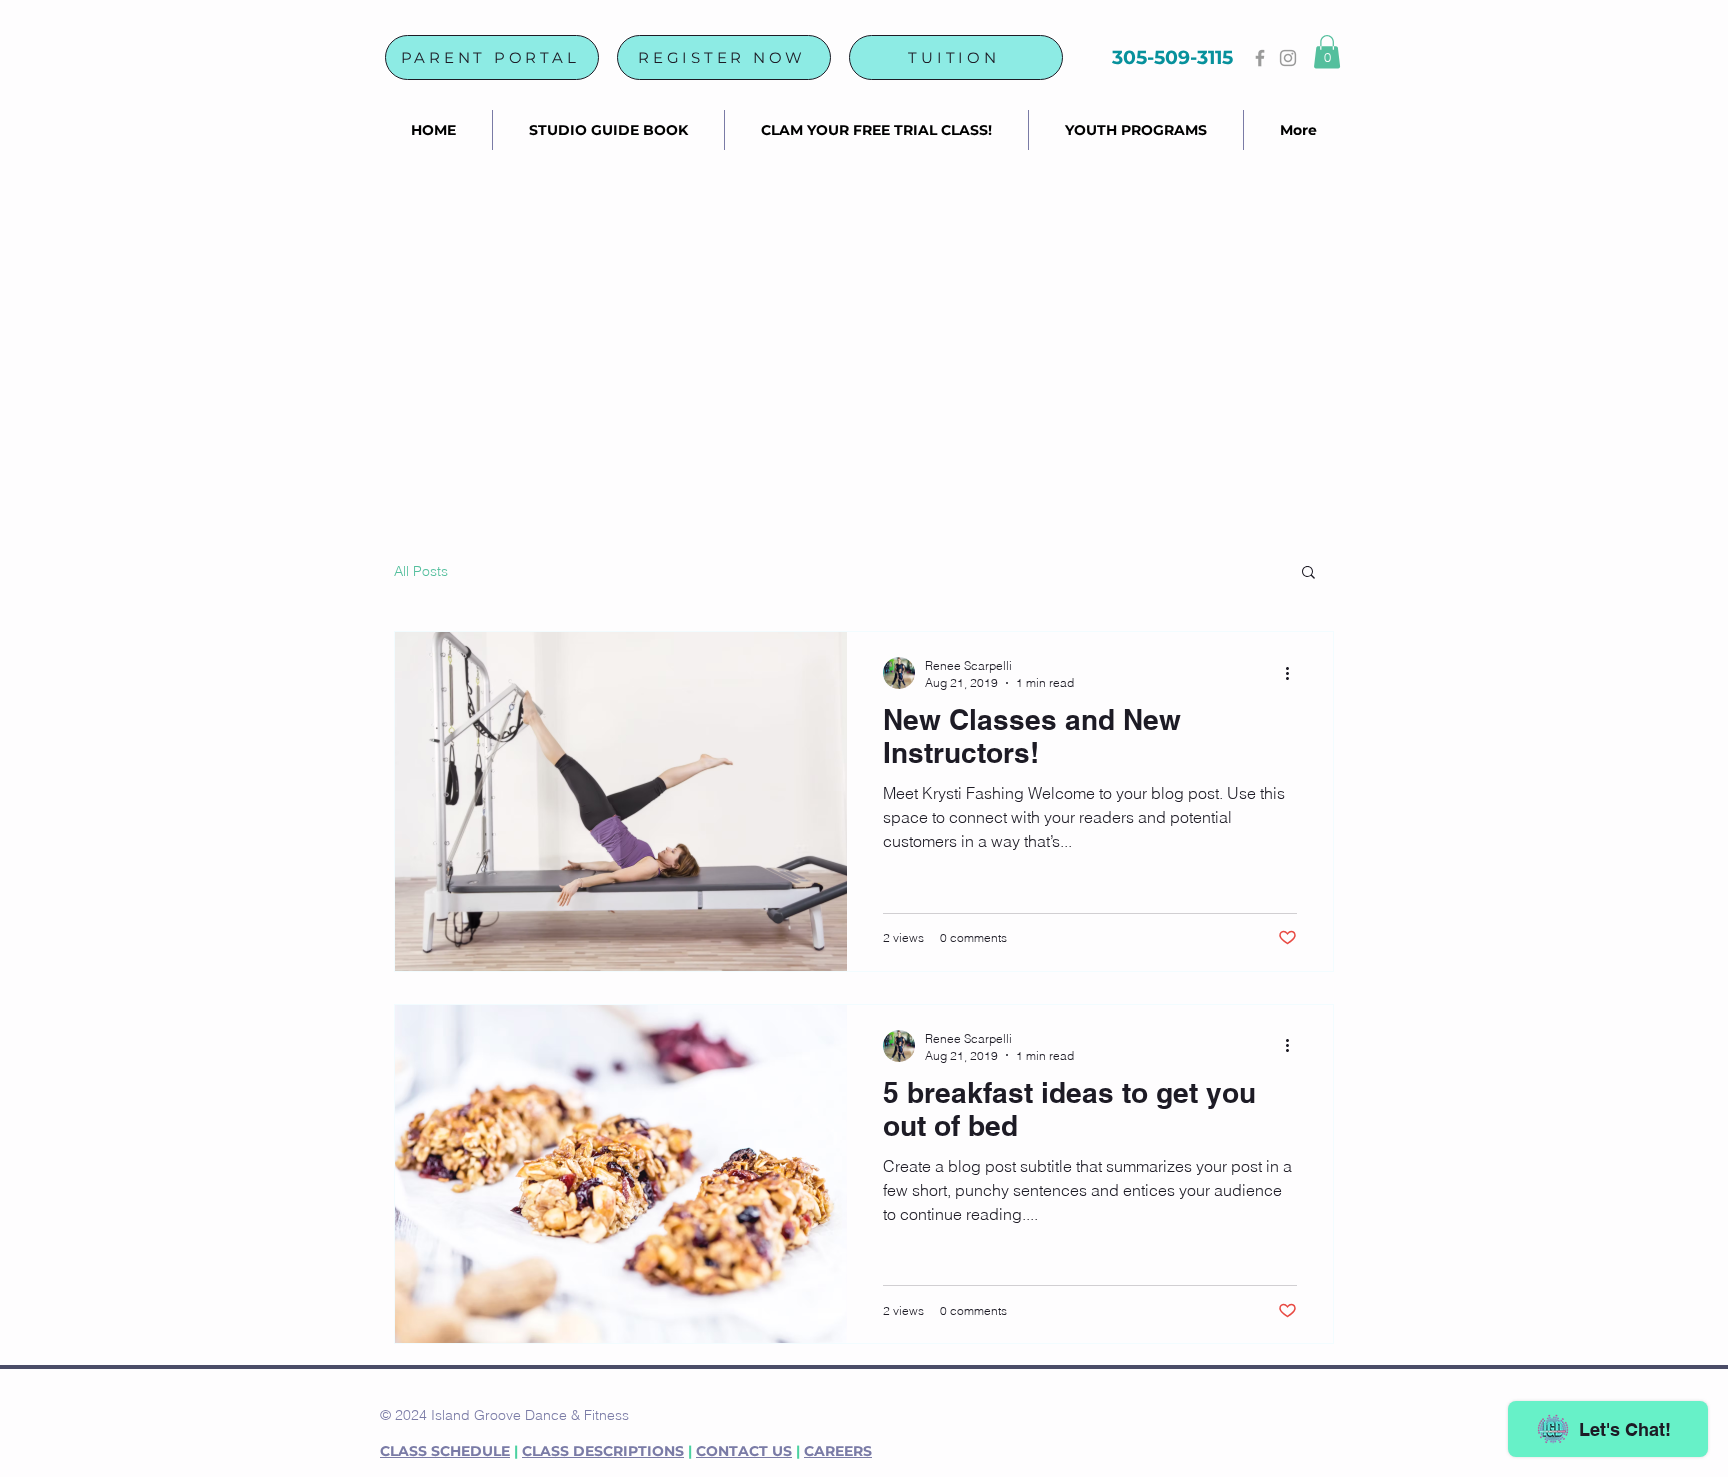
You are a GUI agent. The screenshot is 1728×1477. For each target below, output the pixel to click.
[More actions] (1294, 673)
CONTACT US (744, 1451)
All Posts (421, 571)
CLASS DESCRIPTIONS (603, 1451)
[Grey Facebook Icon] (1260, 58)
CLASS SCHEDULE (445, 1451)
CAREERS (838, 1451)
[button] (1327, 51)
